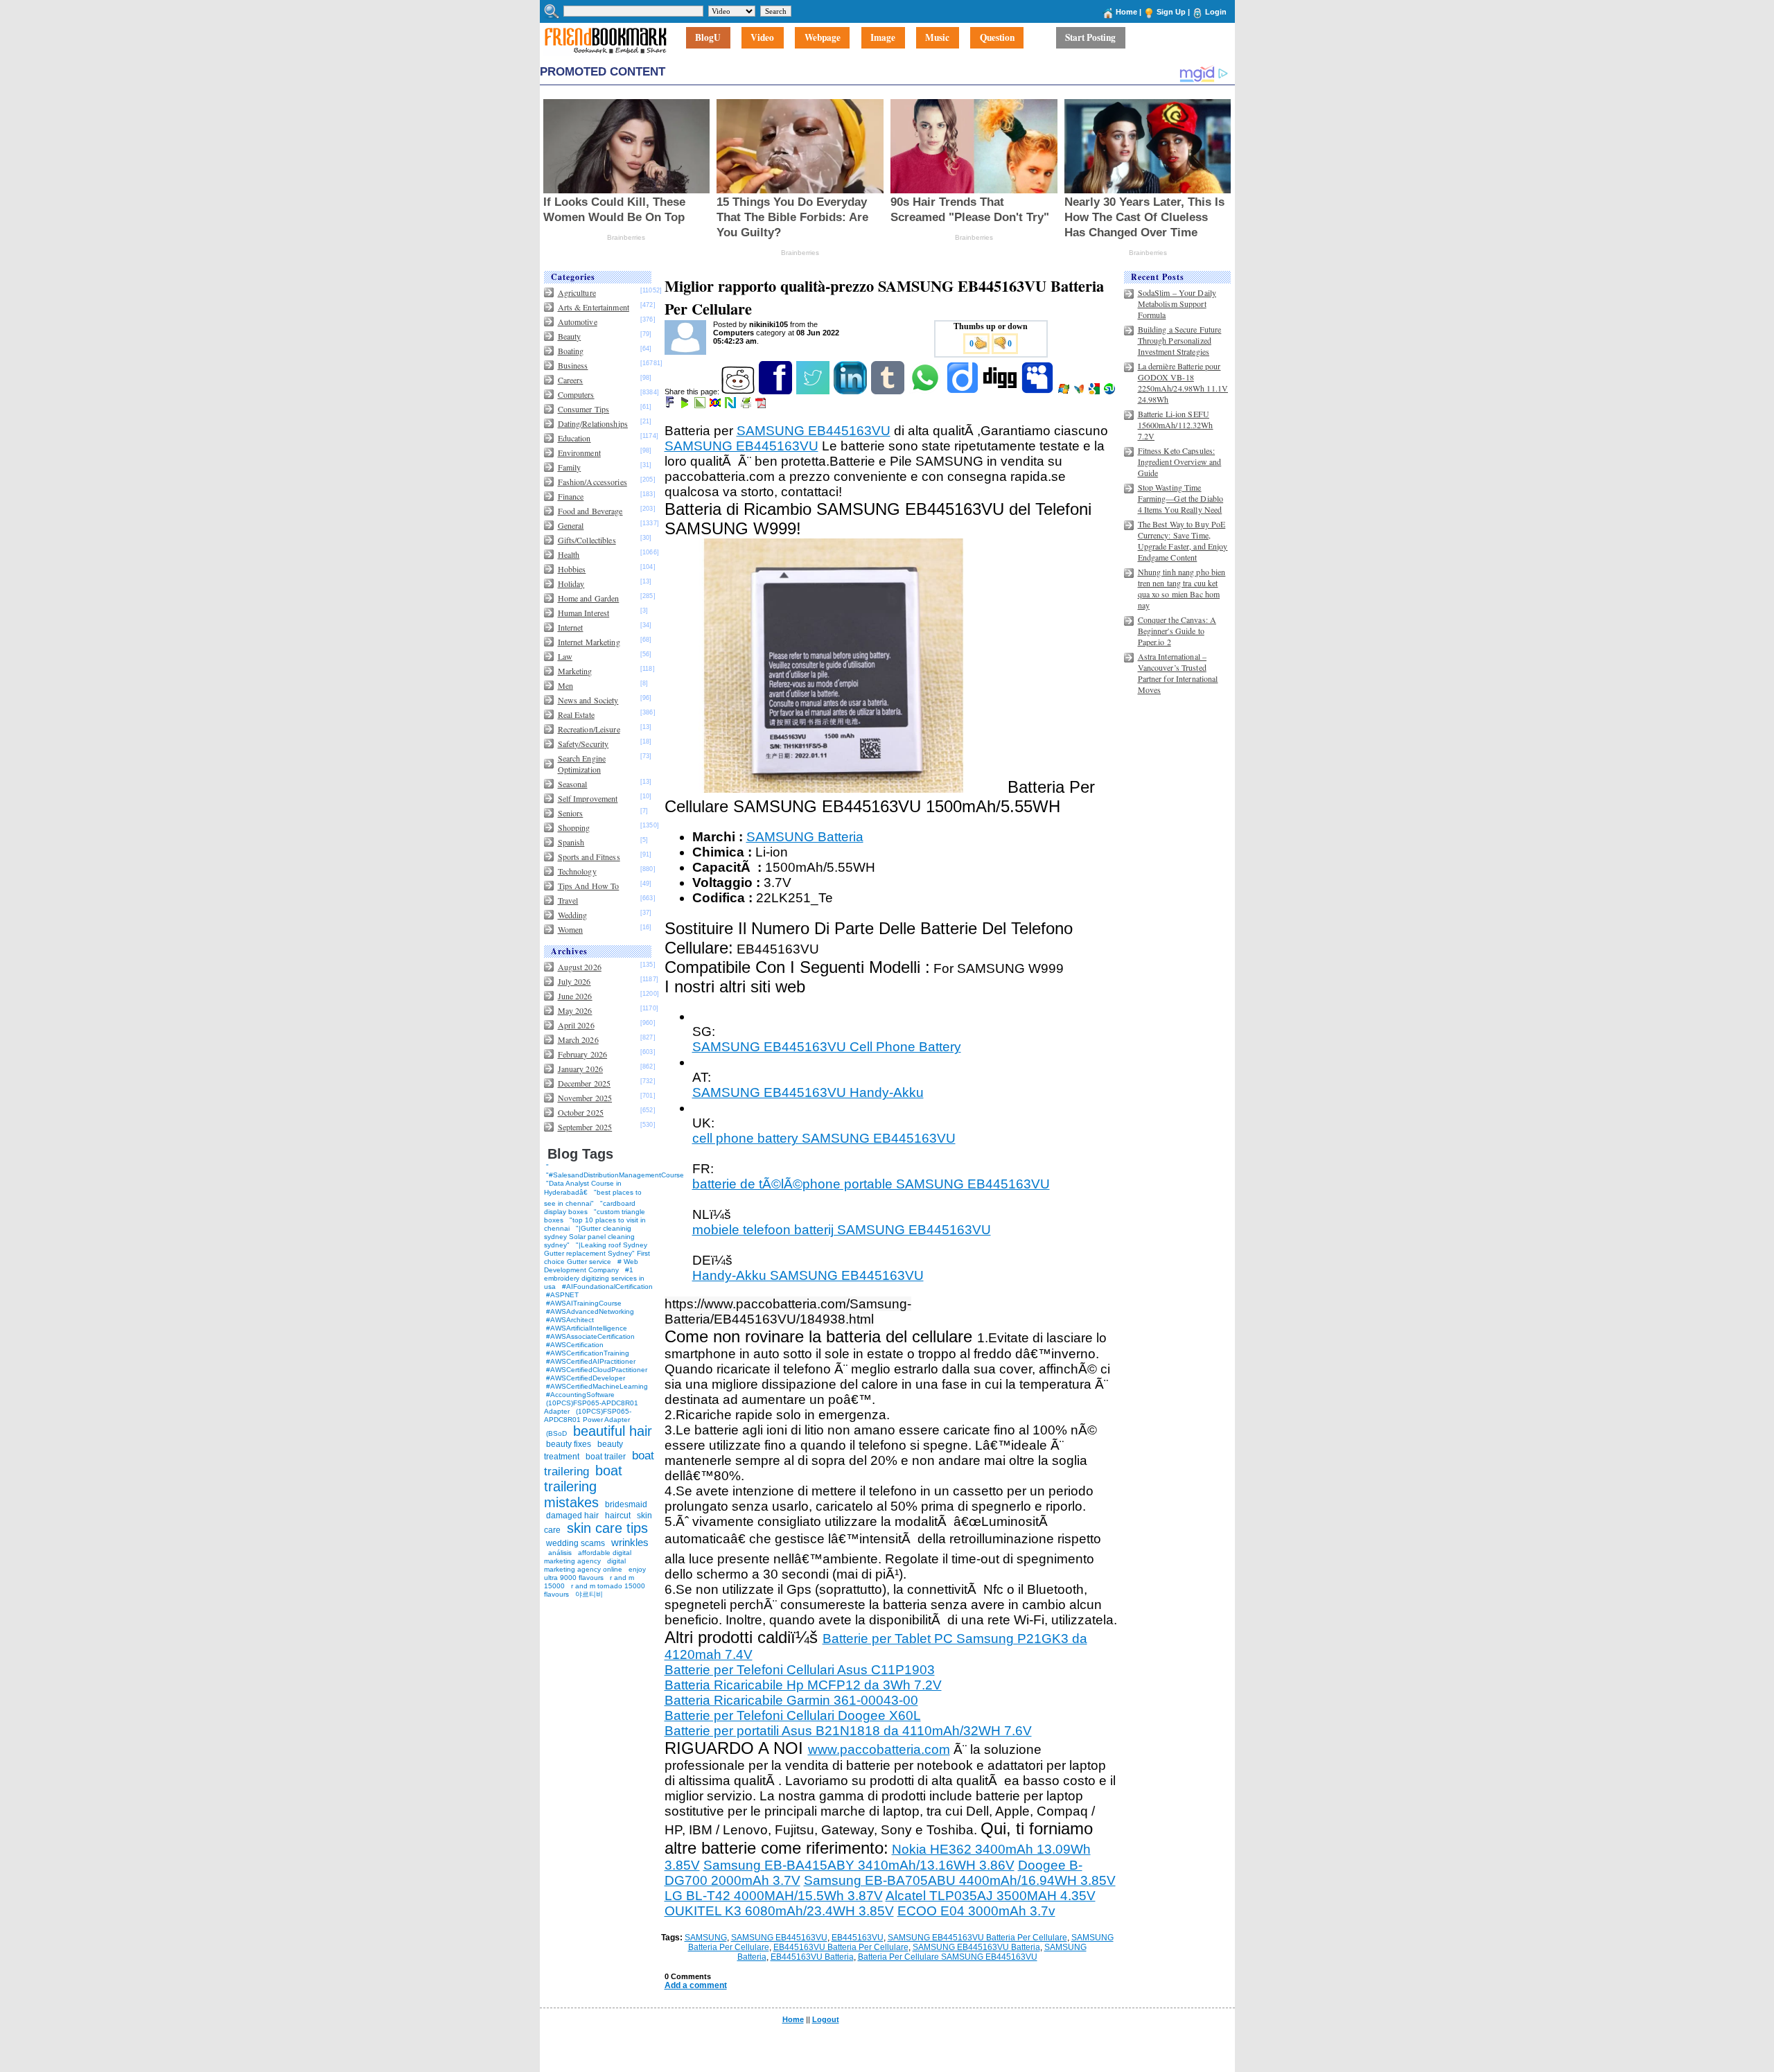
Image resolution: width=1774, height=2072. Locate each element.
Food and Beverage (590, 511)
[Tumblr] (889, 392)
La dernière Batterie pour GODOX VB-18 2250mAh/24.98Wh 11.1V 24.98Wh (1183, 383)
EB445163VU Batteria (812, 1957)
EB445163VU (858, 1938)
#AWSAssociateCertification (590, 1336)
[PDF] (762, 405)
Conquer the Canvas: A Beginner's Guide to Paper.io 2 (1177, 631)
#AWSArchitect (570, 1320)
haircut (618, 1516)
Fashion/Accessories (592, 482)
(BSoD (556, 1433)
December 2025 (585, 1083)
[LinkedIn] (851, 392)
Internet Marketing (589, 642)
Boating (571, 351)
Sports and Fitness (589, 857)
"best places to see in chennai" (593, 1198)
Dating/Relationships (593, 423)
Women (571, 929)
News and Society (588, 700)
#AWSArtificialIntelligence (587, 1328)
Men (565, 685)
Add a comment (696, 1985)
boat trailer (606, 1457)
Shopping (574, 827)
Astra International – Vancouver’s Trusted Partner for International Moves (1178, 673)
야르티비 (589, 1594)
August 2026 (580, 967)
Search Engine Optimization (582, 764)
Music (937, 38)
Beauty (570, 336)
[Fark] (671, 405)
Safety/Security (583, 744)
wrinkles (630, 1542)
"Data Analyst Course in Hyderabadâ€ (583, 1188)
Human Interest (584, 613)
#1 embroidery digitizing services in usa (594, 1278)
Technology (577, 871)
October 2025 (581, 1112)
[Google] (1095, 392)
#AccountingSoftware (580, 1395)
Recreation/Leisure (589, 729)
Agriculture (577, 292)
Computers (576, 394)
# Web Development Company (591, 1266)
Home (1126, 12)
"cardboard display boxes (590, 1208)
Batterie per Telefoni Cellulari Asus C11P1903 (800, 1670)
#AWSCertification (575, 1345)
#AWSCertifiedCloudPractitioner (597, 1370)
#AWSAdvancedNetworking (590, 1311)
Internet (571, 627)
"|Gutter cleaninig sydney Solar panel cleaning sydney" (589, 1237)
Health (569, 554)
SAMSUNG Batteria (805, 837)
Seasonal (573, 784)
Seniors (571, 813)
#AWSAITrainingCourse (584, 1303)
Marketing (575, 671)
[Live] (1065, 392)
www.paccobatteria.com (879, 1749)
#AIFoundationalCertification (607, 1287)
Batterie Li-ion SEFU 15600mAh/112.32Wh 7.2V (1176, 425)
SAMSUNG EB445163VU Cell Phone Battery (827, 1047)
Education (574, 438)
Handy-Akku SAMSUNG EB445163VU (808, 1275)
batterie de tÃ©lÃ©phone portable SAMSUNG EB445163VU (871, 1184)
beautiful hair (613, 1431)
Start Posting (1090, 38)
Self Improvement (588, 798)
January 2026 (580, 1069)
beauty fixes (569, 1444)
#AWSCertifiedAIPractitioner (591, 1361)
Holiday (571, 583)
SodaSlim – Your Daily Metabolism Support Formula (1177, 304)
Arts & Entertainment (594, 307)
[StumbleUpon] (1110, 392)
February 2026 (583, 1054)
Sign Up (1171, 12)
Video (762, 38)
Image (883, 38)
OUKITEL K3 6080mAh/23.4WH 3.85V (779, 1911)
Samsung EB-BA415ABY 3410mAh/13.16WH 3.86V (859, 1865)
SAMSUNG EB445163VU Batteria (976, 1947)
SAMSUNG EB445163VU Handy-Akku (808, 1092)
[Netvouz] (731, 405)
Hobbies (572, 569)
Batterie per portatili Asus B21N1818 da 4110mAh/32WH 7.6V (848, 1731)
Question (997, 38)
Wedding (573, 915)
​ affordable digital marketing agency (588, 1557)
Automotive (578, 322)
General (571, 525)
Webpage (823, 38)
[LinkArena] (701, 405)
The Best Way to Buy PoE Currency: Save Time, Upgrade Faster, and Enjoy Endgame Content (1183, 541)
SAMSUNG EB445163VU (814, 431)
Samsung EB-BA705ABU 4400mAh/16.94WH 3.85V (960, 1880)
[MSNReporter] (1080, 392)
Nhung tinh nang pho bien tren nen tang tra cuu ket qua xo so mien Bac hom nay (1182, 588)
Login (1216, 12)
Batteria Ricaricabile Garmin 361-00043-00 (791, 1700)
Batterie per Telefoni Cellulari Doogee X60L (793, 1715)
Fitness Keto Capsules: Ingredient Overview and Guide (1180, 462)
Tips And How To (589, 886)
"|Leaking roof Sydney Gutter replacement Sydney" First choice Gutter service (597, 1253)
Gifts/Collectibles (587, 540)
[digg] (1001, 392)
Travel (568, 900)
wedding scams (576, 1543)
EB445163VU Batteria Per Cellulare (841, 1947)
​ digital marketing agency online (585, 1565)
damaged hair (572, 1516)
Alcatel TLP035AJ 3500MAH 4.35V (991, 1896)
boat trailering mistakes (583, 1486)
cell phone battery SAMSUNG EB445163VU (824, 1138)
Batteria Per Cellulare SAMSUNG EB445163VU (948, 1957)
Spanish (571, 842)
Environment (579, 453)
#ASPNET (562, 1295)
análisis (559, 1553)
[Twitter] (814, 392)
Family (570, 467)
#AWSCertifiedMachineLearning (597, 1386)
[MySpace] (1038, 392)
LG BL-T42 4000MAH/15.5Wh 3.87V (774, 1896)
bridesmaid (626, 1504)
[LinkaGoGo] (716, 405)
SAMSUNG (706, 1938)
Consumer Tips (584, 409)
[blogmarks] (686, 405)
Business (573, 365)
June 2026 (575, 996)
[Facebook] (776, 392)
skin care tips (607, 1528)
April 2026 (576, 1025)
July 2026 (574, 981)
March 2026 (578, 1039)
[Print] (747, 405)
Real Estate (576, 714)
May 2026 (575, 1010)
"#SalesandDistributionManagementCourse (615, 1175)
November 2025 (585, 1098)
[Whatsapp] (926, 392)
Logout (826, 2019)
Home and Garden (589, 598)
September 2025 (585, 1127)
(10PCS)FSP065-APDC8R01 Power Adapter (588, 1415)
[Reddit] (739, 392)
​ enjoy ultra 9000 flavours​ (595, 1573)
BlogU (708, 38)
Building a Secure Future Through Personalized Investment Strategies (1180, 340)
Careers (571, 380)
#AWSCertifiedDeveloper (586, 1378)
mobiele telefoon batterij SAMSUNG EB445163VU (842, 1230)
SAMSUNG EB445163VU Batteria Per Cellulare (977, 1938)
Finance (571, 496)
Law (565, 656)
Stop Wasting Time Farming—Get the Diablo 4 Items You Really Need (1181, 498)
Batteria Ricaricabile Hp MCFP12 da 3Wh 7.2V (803, 1685)
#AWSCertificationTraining (588, 1353)
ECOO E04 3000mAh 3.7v (976, 1911)
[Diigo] (964, 392)
